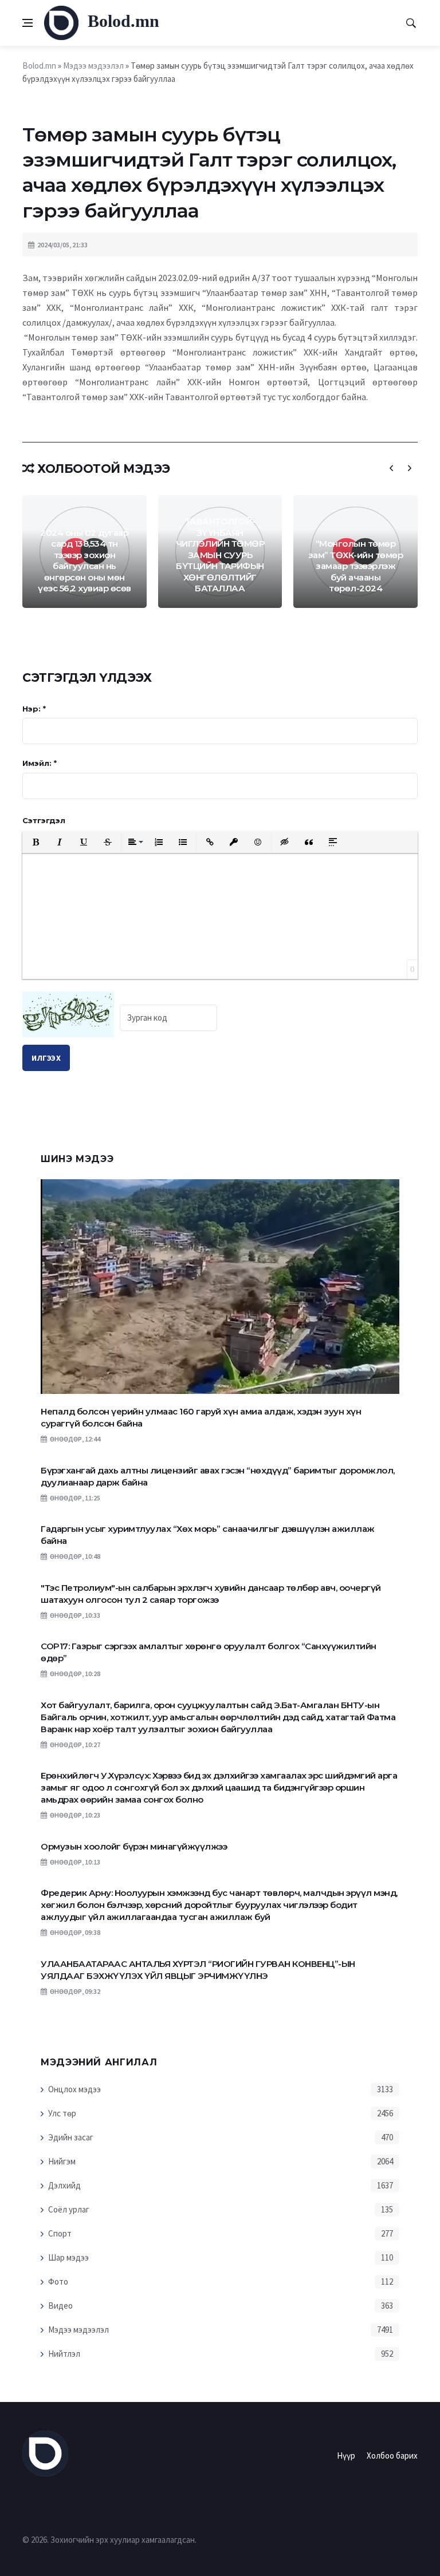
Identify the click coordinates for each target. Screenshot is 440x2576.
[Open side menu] (27, 23)
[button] (36, 842)
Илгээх (46, 1058)
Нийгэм (62, 2161)
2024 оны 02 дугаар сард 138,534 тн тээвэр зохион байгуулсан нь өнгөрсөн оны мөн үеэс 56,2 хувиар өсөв (85, 561)
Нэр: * (34, 709)
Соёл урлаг (69, 2209)
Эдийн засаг (71, 2137)
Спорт (60, 2233)
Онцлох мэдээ (74, 2089)
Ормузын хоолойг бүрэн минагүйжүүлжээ (134, 1846)
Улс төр (62, 2113)
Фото (58, 2281)
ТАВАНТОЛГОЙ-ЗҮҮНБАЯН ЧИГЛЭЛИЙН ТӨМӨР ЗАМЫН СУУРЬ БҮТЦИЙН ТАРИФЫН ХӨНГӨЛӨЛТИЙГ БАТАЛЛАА (220, 555)
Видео (60, 2306)
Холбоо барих (392, 2456)
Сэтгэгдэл (44, 820)
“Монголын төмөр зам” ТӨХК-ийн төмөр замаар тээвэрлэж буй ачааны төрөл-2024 (356, 566)
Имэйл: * (40, 763)
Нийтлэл (64, 2354)
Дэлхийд (64, 2185)
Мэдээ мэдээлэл (78, 2330)
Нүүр (346, 2456)
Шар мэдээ (68, 2257)
